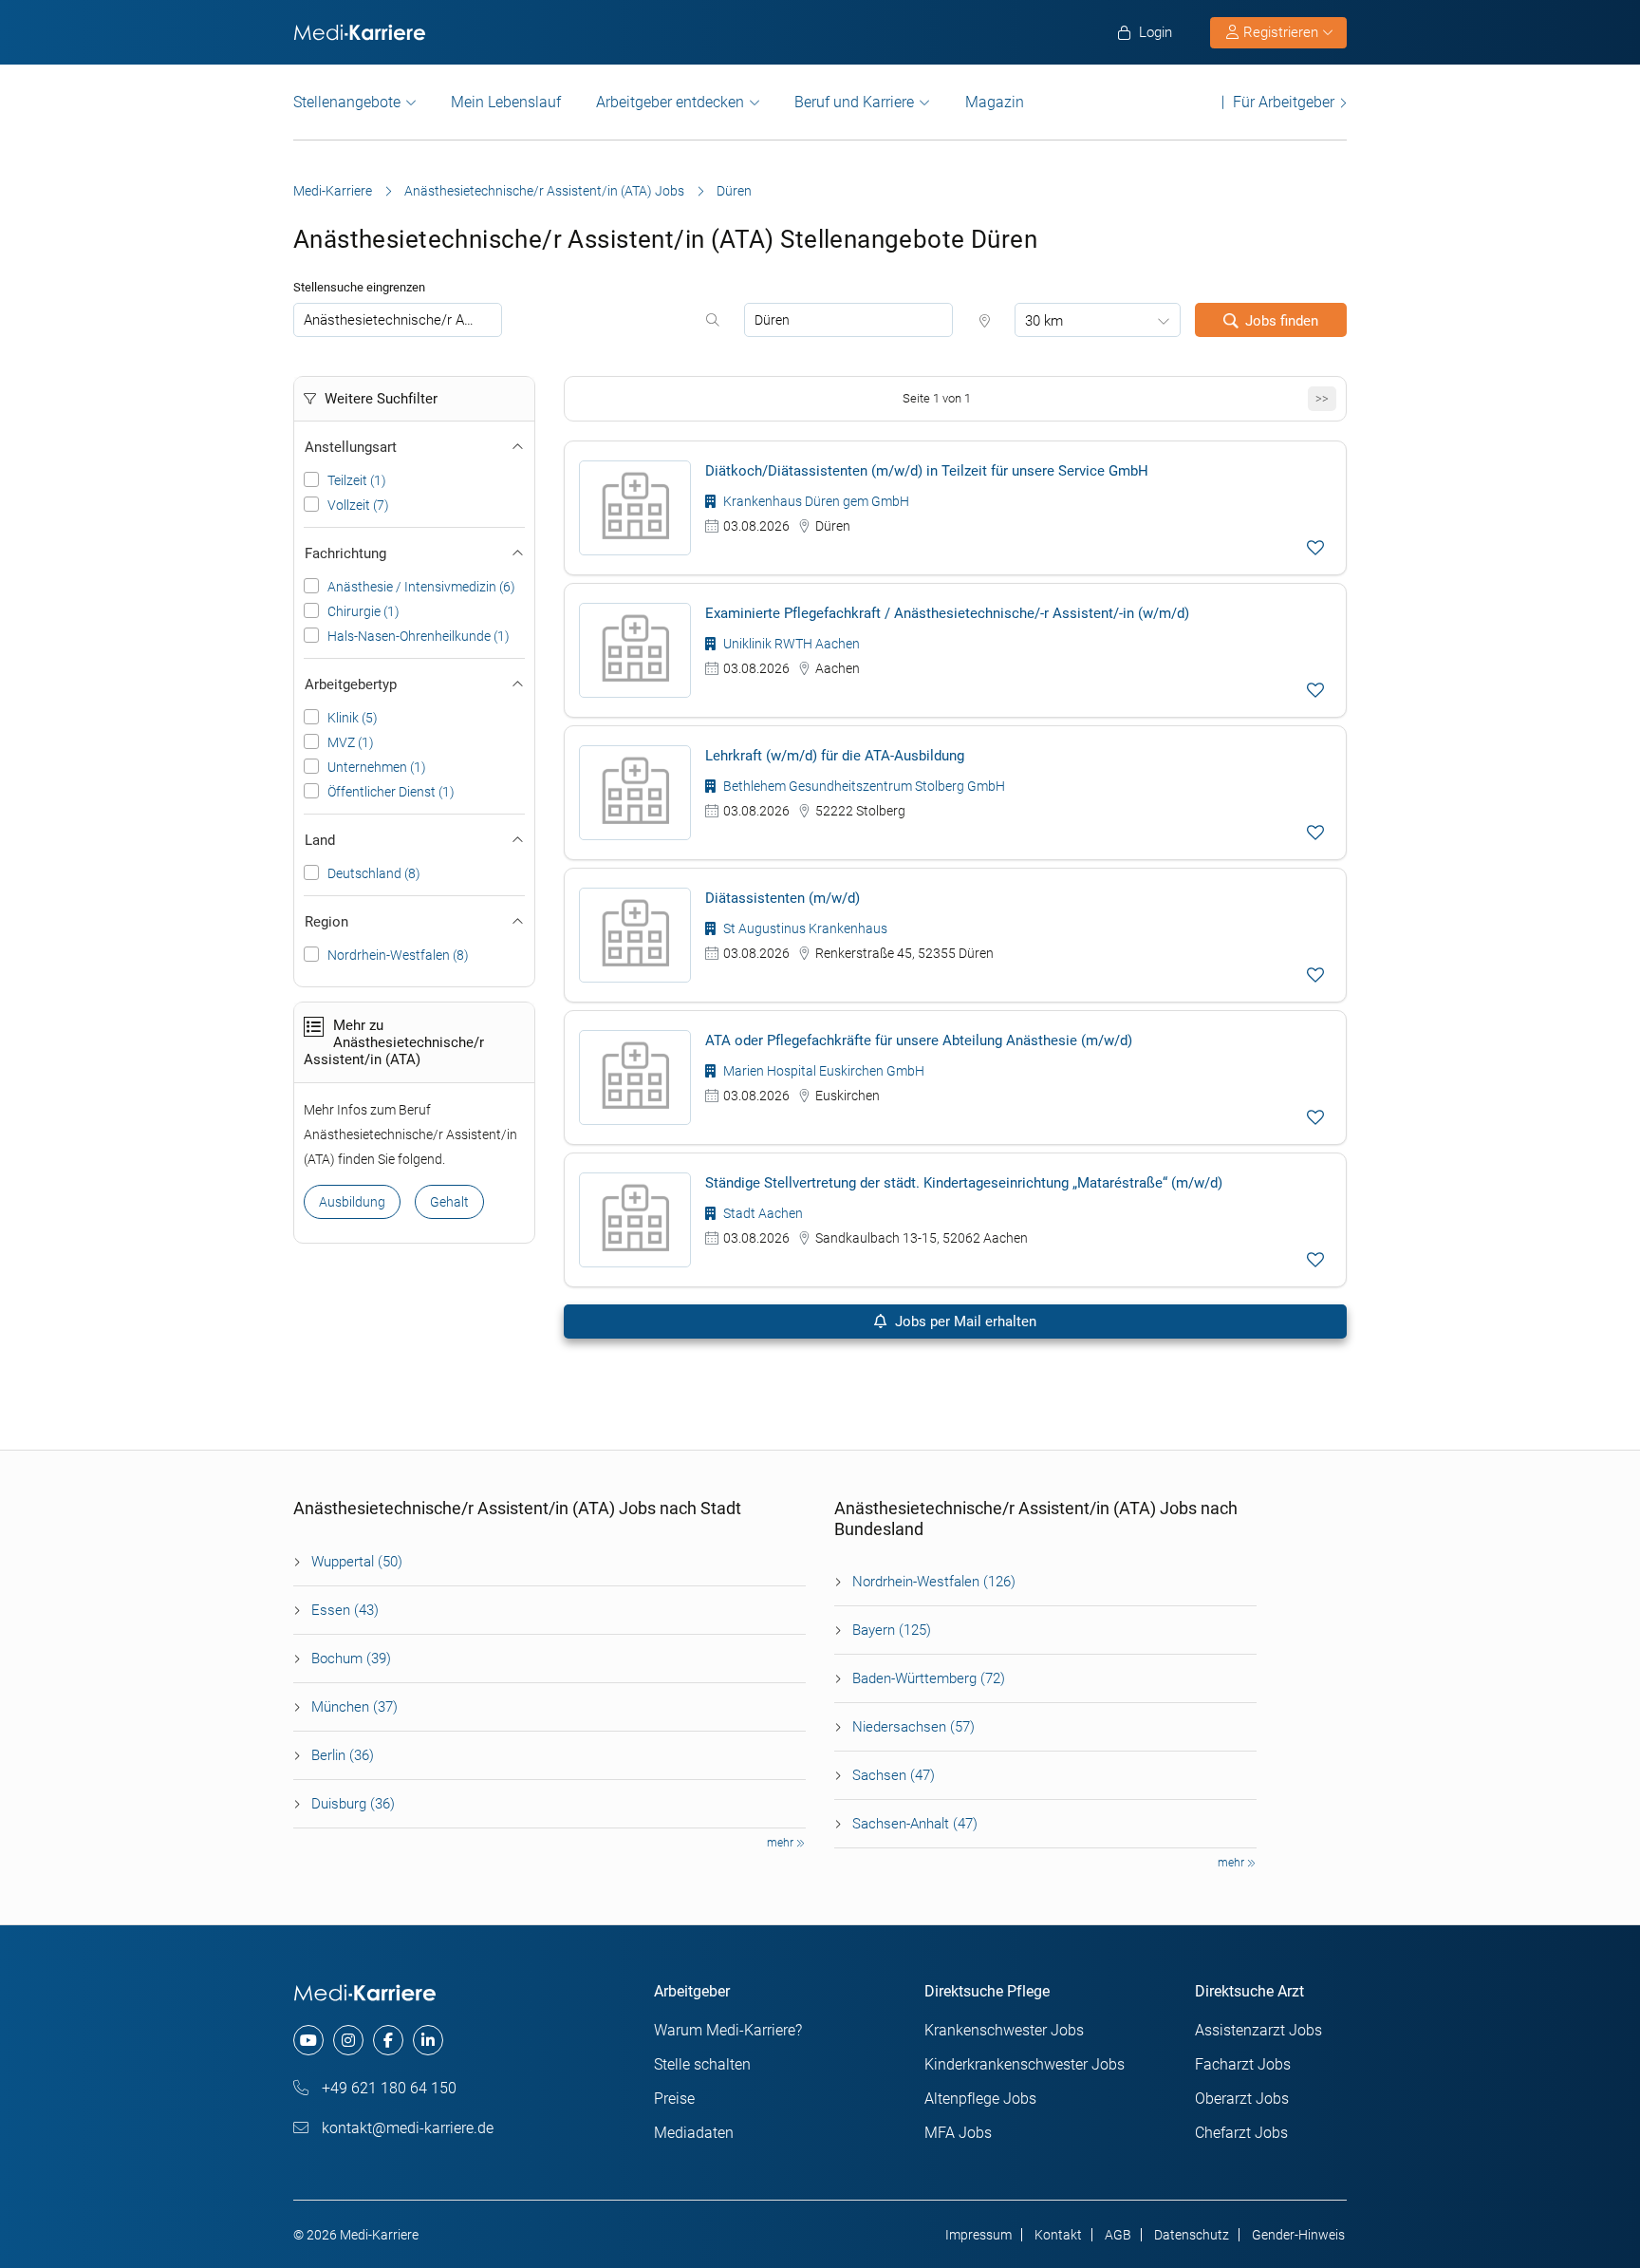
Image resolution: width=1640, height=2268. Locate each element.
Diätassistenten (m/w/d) (783, 898)
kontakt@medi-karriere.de (406, 2128)
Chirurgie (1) (363, 611)
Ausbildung (352, 1202)
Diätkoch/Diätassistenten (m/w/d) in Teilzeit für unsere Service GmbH (927, 471)
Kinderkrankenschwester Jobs (1025, 2064)
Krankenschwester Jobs (1004, 2030)
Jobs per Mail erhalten (964, 1321)
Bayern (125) (892, 1630)
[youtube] (308, 2040)
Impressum (978, 2235)
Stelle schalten (702, 2064)
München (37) (354, 1707)
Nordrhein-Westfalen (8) (398, 955)
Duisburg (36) (353, 1804)
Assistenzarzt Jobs (1258, 2030)
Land (320, 840)
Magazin (995, 102)
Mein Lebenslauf (506, 102)
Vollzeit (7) (358, 505)
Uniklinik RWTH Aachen (790, 644)
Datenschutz (1192, 2235)
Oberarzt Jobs (1242, 2099)
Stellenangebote (347, 102)
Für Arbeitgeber (1284, 102)
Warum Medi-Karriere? (728, 2030)
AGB (1118, 2235)
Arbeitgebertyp (351, 684)
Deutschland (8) (374, 873)
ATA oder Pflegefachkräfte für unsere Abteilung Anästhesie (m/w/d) (919, 1040)
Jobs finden (1282, 321)
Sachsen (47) (894, 1775)
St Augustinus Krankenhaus (804, 928)
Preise (674, 2099)
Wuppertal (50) (357, 1562)
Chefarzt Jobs (1241, 2133)
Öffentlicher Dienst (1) (391, 792)
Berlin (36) (343, 1755)
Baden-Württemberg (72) (929, 1678)
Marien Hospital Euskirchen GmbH (822, 1071)
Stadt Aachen (762, 1213)
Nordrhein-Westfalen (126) (934, 1582)
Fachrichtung (345, 553)
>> (1322, 398)
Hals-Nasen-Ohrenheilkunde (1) (419, 636)
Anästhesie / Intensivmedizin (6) (421, 587)
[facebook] (388, 2040)
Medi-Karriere (333, 191)
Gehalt (449, 1202)
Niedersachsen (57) (913, 1727)
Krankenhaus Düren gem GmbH (815, 501)
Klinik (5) (353, 718)
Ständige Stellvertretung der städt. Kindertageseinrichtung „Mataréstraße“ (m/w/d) (964, 1183)
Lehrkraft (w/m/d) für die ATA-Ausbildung (835, 756)
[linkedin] (428, 2040)
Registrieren (1281, 32)
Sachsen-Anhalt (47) (915, 1824)
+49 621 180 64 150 (387, 2088)
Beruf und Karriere (854, 102)
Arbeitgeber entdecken (670, 102)
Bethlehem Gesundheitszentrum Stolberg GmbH (863, 786)
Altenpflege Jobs (980, 2099)
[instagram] (348, 2040)
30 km (1044, 321)
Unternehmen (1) (377, 767)
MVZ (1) (351, 742)
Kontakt (1058, 2235)
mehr (782, 1843)
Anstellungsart (351, 447)
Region (326, 922)
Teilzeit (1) (357, 480)
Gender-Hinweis (1298, 2235)
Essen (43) (345, 1610)
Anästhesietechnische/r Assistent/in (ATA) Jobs (544, 191)
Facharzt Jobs (1243, 2064)
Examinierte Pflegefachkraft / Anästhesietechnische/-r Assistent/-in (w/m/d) (947, 613)
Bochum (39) (351, 1659)
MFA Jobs (958, 2133)
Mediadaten (694, 2133)
